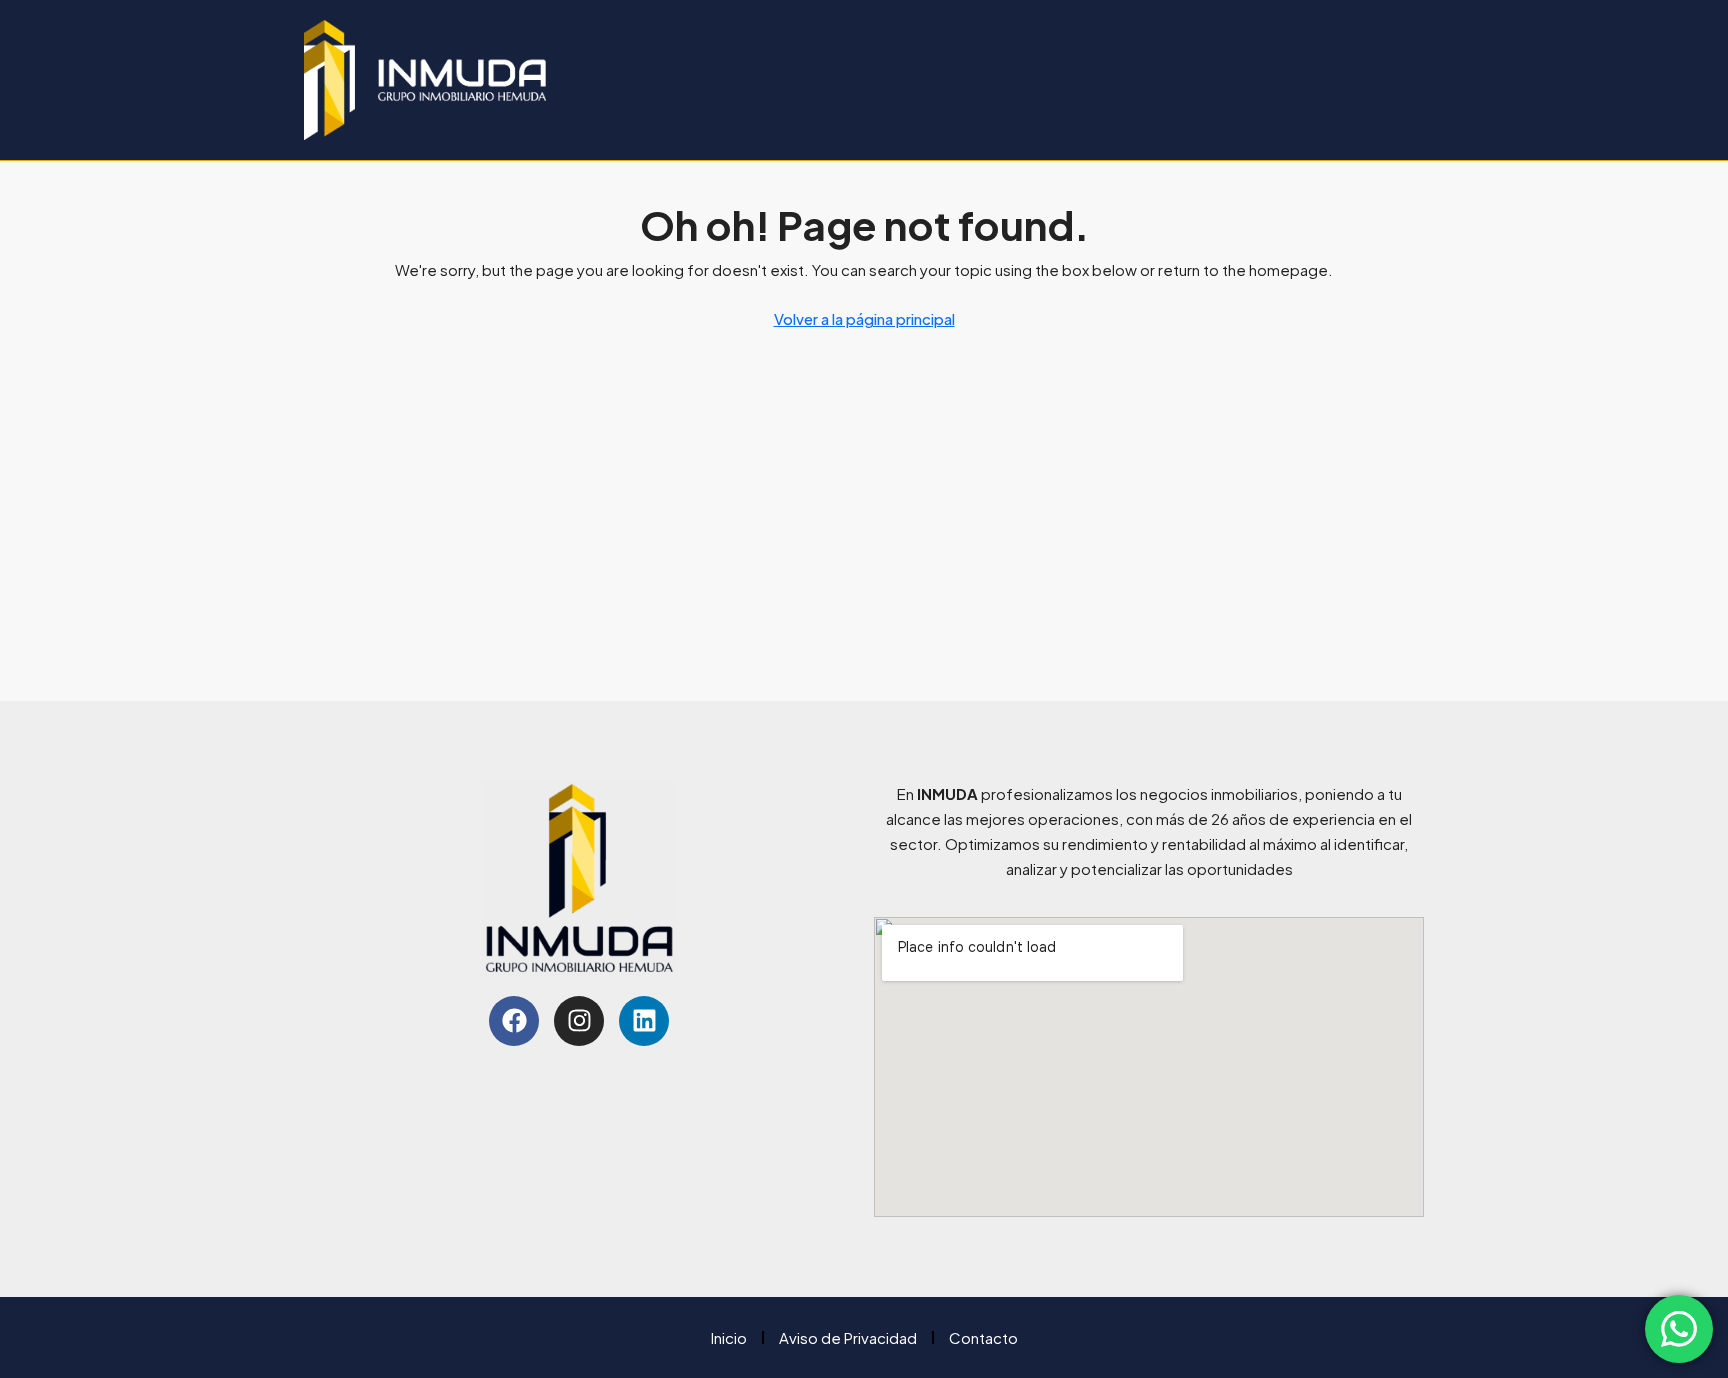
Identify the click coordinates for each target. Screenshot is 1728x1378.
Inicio (729, 1337)
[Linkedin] (644, 1021)
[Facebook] (514, 1021)
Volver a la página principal (864, 318)
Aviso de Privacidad (848, 1337)
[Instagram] (579, 1021)
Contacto (983, 1337)
